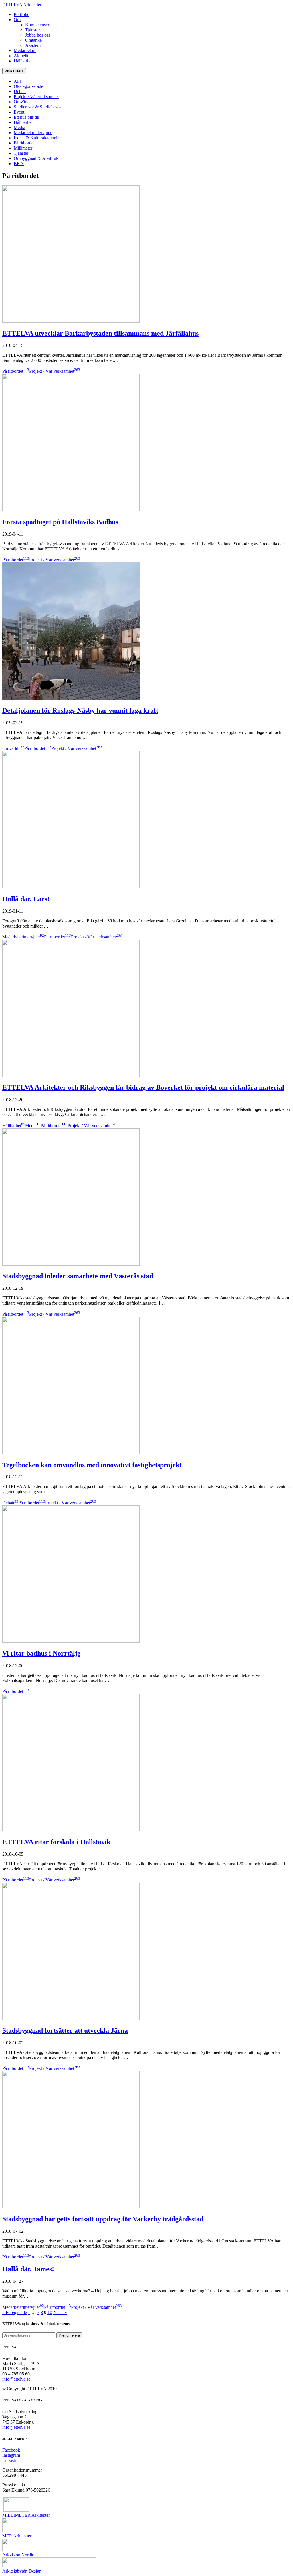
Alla (18, 81)
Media (19, 127)
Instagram (11, 2455)
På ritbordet (24, 143)
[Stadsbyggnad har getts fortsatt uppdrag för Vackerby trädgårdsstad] (71, 2207)
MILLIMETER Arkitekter (26, 2515)
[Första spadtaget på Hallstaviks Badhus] (71, 510)
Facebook (11, 2450)
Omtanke (33, 40)
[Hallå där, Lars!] (71, 887)
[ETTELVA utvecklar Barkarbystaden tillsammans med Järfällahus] (71, 321)
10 (50, 2312)
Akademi (33, 45)
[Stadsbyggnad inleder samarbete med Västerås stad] (71, 1264)
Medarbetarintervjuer (33, 133)
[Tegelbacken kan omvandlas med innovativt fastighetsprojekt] (71, 1453)
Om (17, 20)
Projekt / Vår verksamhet (36, 97)
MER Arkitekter (17, 2536)
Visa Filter (14, 71)
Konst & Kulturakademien (38, 138)
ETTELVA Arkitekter (22, 5)
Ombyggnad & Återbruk (36, 158)
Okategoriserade (28, 86)
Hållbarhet (23, 61)
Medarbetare (25, 50)
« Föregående (15, 2312)
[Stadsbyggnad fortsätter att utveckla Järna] (71, 2018)
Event (19, 112)
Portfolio (22, 14)
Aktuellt (21, 56)
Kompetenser (37, 25)
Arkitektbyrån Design (22, 2571)
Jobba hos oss (38, 35)
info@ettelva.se (16, 2379)
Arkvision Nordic (18, 2555)
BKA (19, 164)
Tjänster (32, 30)
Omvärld (22, 102)
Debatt (20, 91)
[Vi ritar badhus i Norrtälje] (71, 1641)
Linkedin (10, 2460)
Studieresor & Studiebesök (38, 107)
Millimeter (23, 148)
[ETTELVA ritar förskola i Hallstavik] (71, 1830)
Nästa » (60, 2312)
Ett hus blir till (26, 117)
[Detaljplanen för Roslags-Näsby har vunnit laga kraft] (71, 698)
